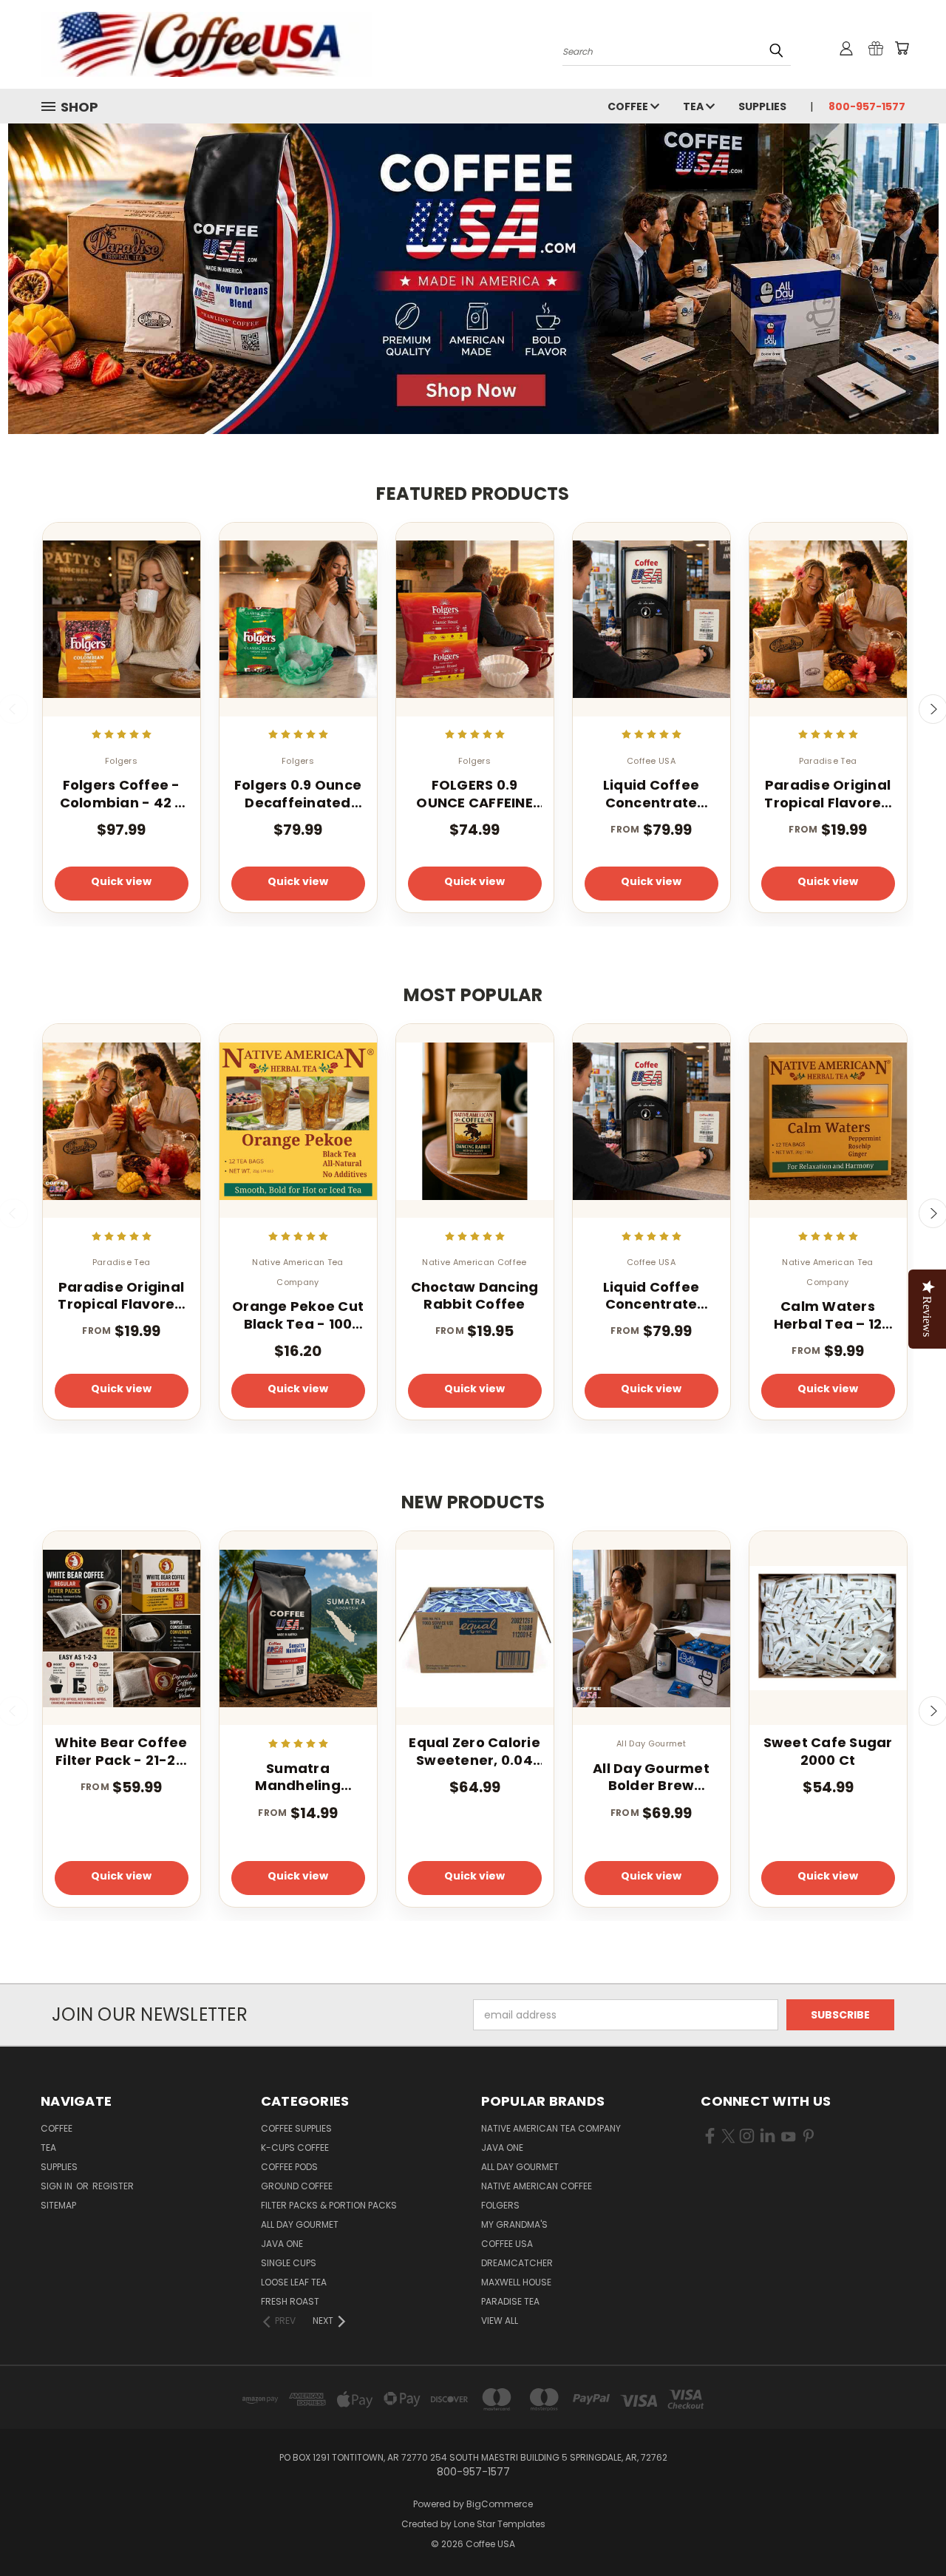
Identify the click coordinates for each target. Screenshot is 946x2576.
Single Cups (289, 2263)
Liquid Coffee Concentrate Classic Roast (651, 794)
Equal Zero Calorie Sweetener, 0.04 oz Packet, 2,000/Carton (474, 1751)
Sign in (58, 2186)
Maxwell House (516, 2282)
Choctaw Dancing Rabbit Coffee (475, 1296)
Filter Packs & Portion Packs (329, 2205)
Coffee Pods (289, 2167)
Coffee (629, 106)
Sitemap (58, 2205)
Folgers (500, 2205)
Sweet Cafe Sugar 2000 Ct (828, 1751)
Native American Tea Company (551, 2128)
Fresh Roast (290, 2301)
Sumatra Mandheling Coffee (298, 1777)
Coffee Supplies (296, 2128)
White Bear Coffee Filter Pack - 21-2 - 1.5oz (121, 1751)
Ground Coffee (297, 2186)
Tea (694, 106)
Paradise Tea (510, 2301)
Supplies (762, 106)
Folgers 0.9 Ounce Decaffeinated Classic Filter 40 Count (298, 794)
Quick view (121, 881)
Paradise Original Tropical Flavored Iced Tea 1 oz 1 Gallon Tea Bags (827, 794)
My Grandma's (514, 2224)
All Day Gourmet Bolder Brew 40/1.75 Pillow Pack (651, 1777)
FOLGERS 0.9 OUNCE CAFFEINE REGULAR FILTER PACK (474, 794)
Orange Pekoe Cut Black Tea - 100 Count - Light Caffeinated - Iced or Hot (298, 1315)
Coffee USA (507, 2244)
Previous (907, 2530)
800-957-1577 (867, 106)
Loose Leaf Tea (294, 2282)
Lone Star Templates (500, 2524)
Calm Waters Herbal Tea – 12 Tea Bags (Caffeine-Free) (828, 1315)
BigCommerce (500, 2504)
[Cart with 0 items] (902, 48)
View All (500, 2321)
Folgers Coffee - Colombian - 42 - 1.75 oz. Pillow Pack (122, 794)
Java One (282, 2244)
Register (113, 2186)
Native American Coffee (537, 2186)
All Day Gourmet (300, 2224)
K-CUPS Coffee (295, 2148)
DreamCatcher (517, 2263)
